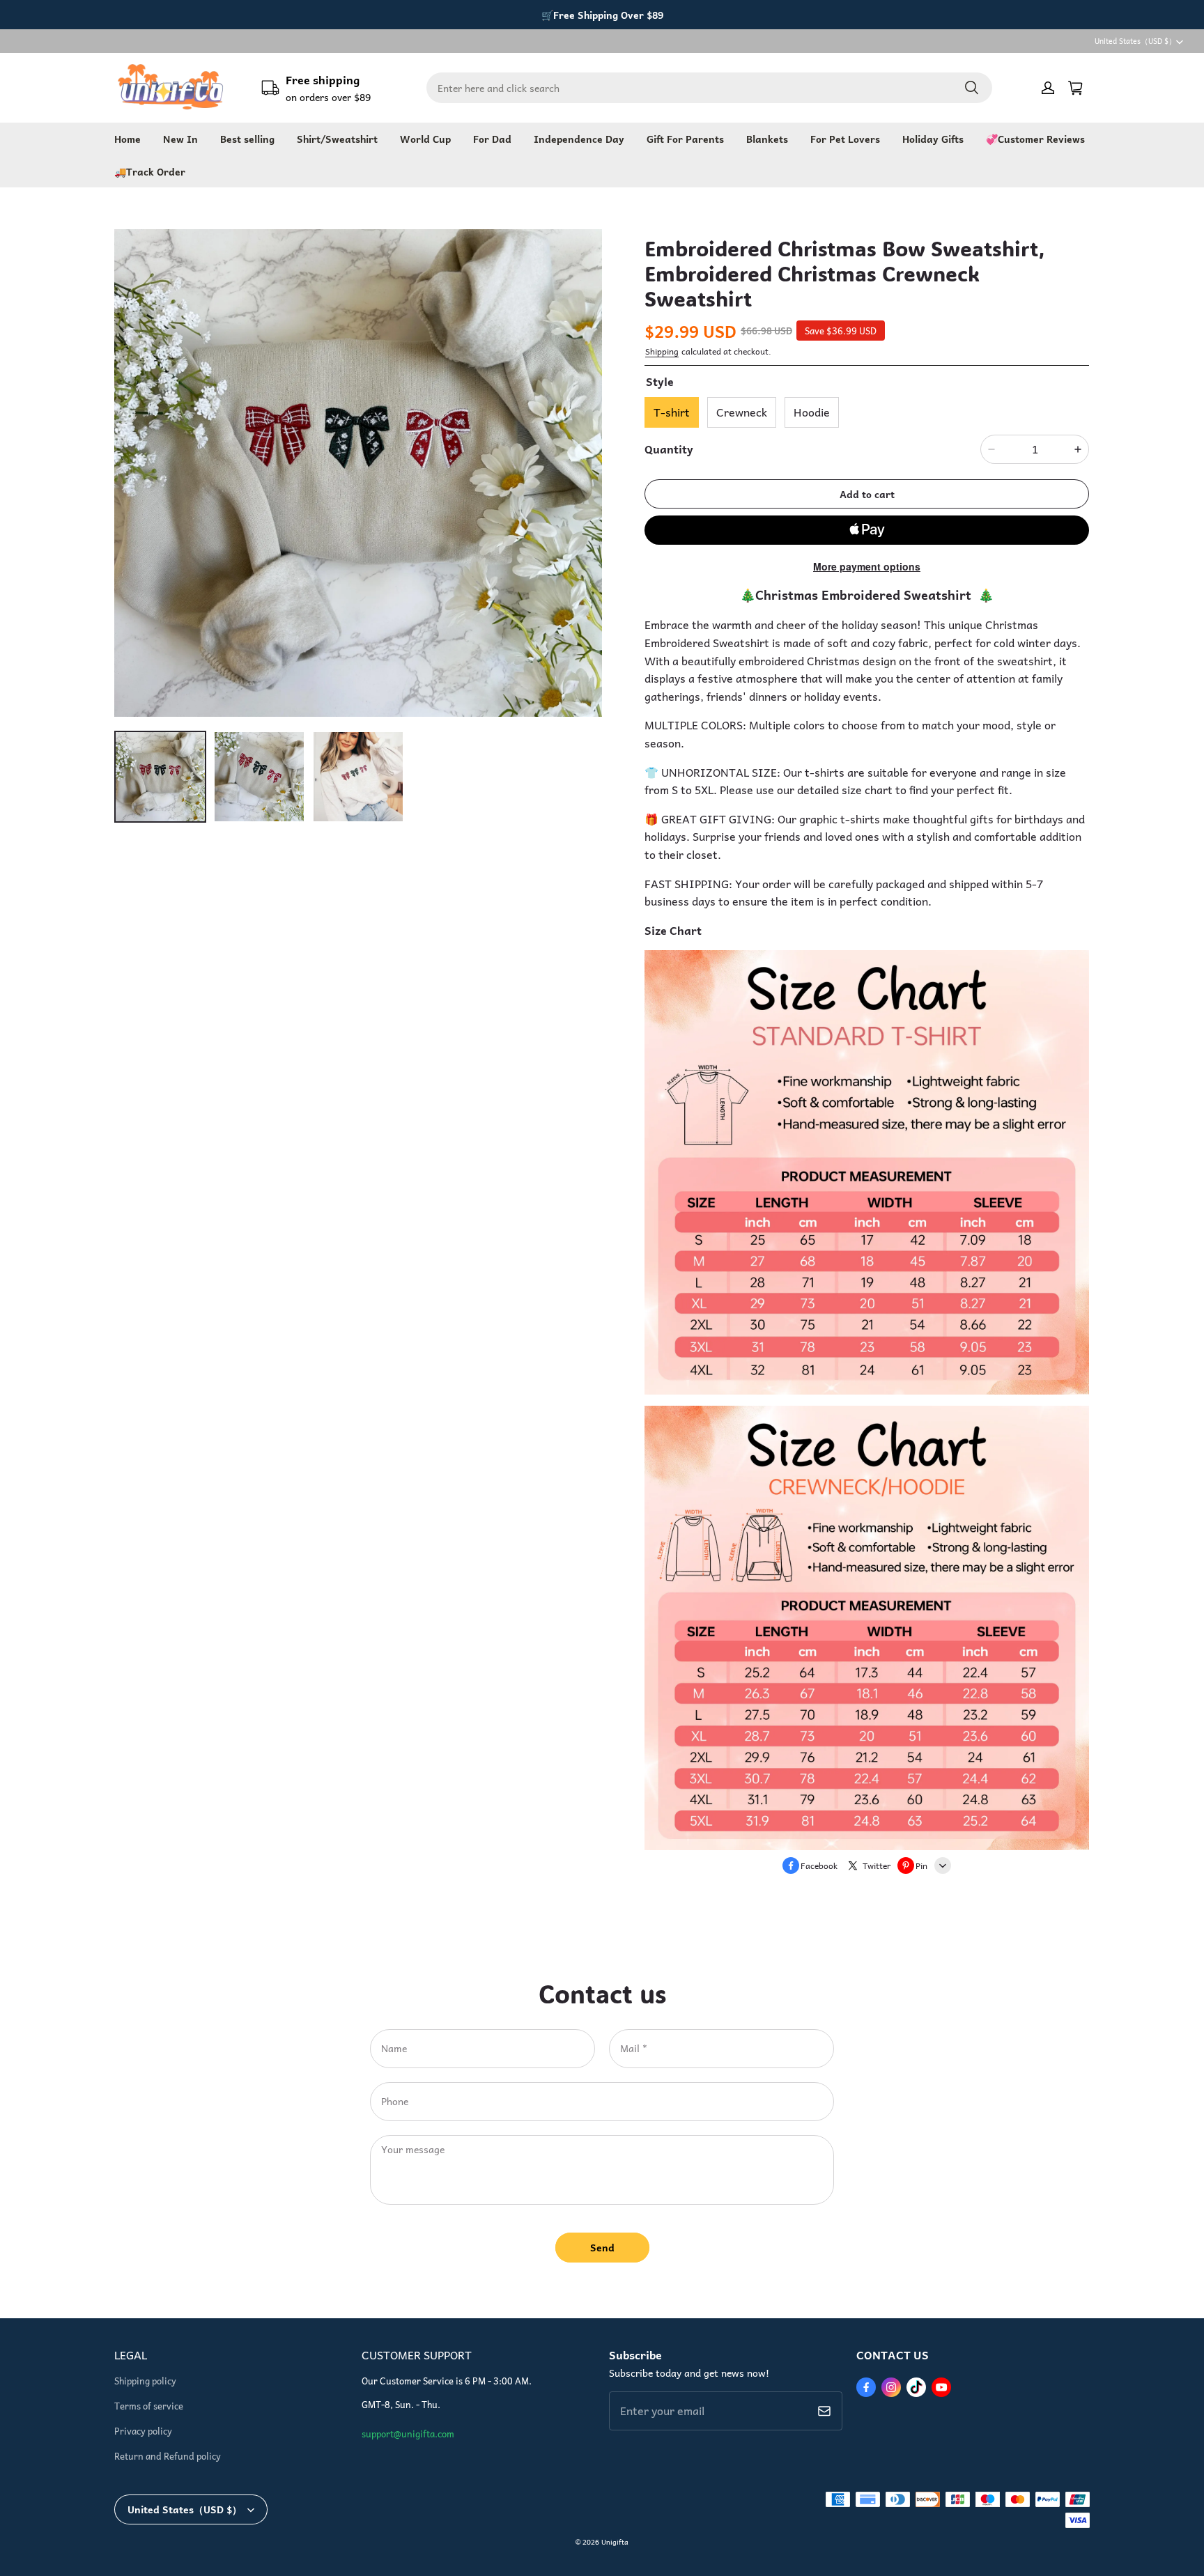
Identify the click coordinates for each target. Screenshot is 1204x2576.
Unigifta (615, 2542)
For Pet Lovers (845, 139)
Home (128, 139)
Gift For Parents (685, 139)
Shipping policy (145, 2381)
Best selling (247, 139)
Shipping (662, 351)
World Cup (425, 139)
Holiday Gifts (933, 139)
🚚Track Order (150, 171)
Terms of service (149, 2406)
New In (180, 139)
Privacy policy (143, 2431)
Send (602, 2247)
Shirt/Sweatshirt (337, 139)
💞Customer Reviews (1035, 139)
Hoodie (812, 412)
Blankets (767, 139)
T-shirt (672, 412)
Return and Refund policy (168, 2456)
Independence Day (579, 139)
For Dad (492, 139)
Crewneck (742, 412)
